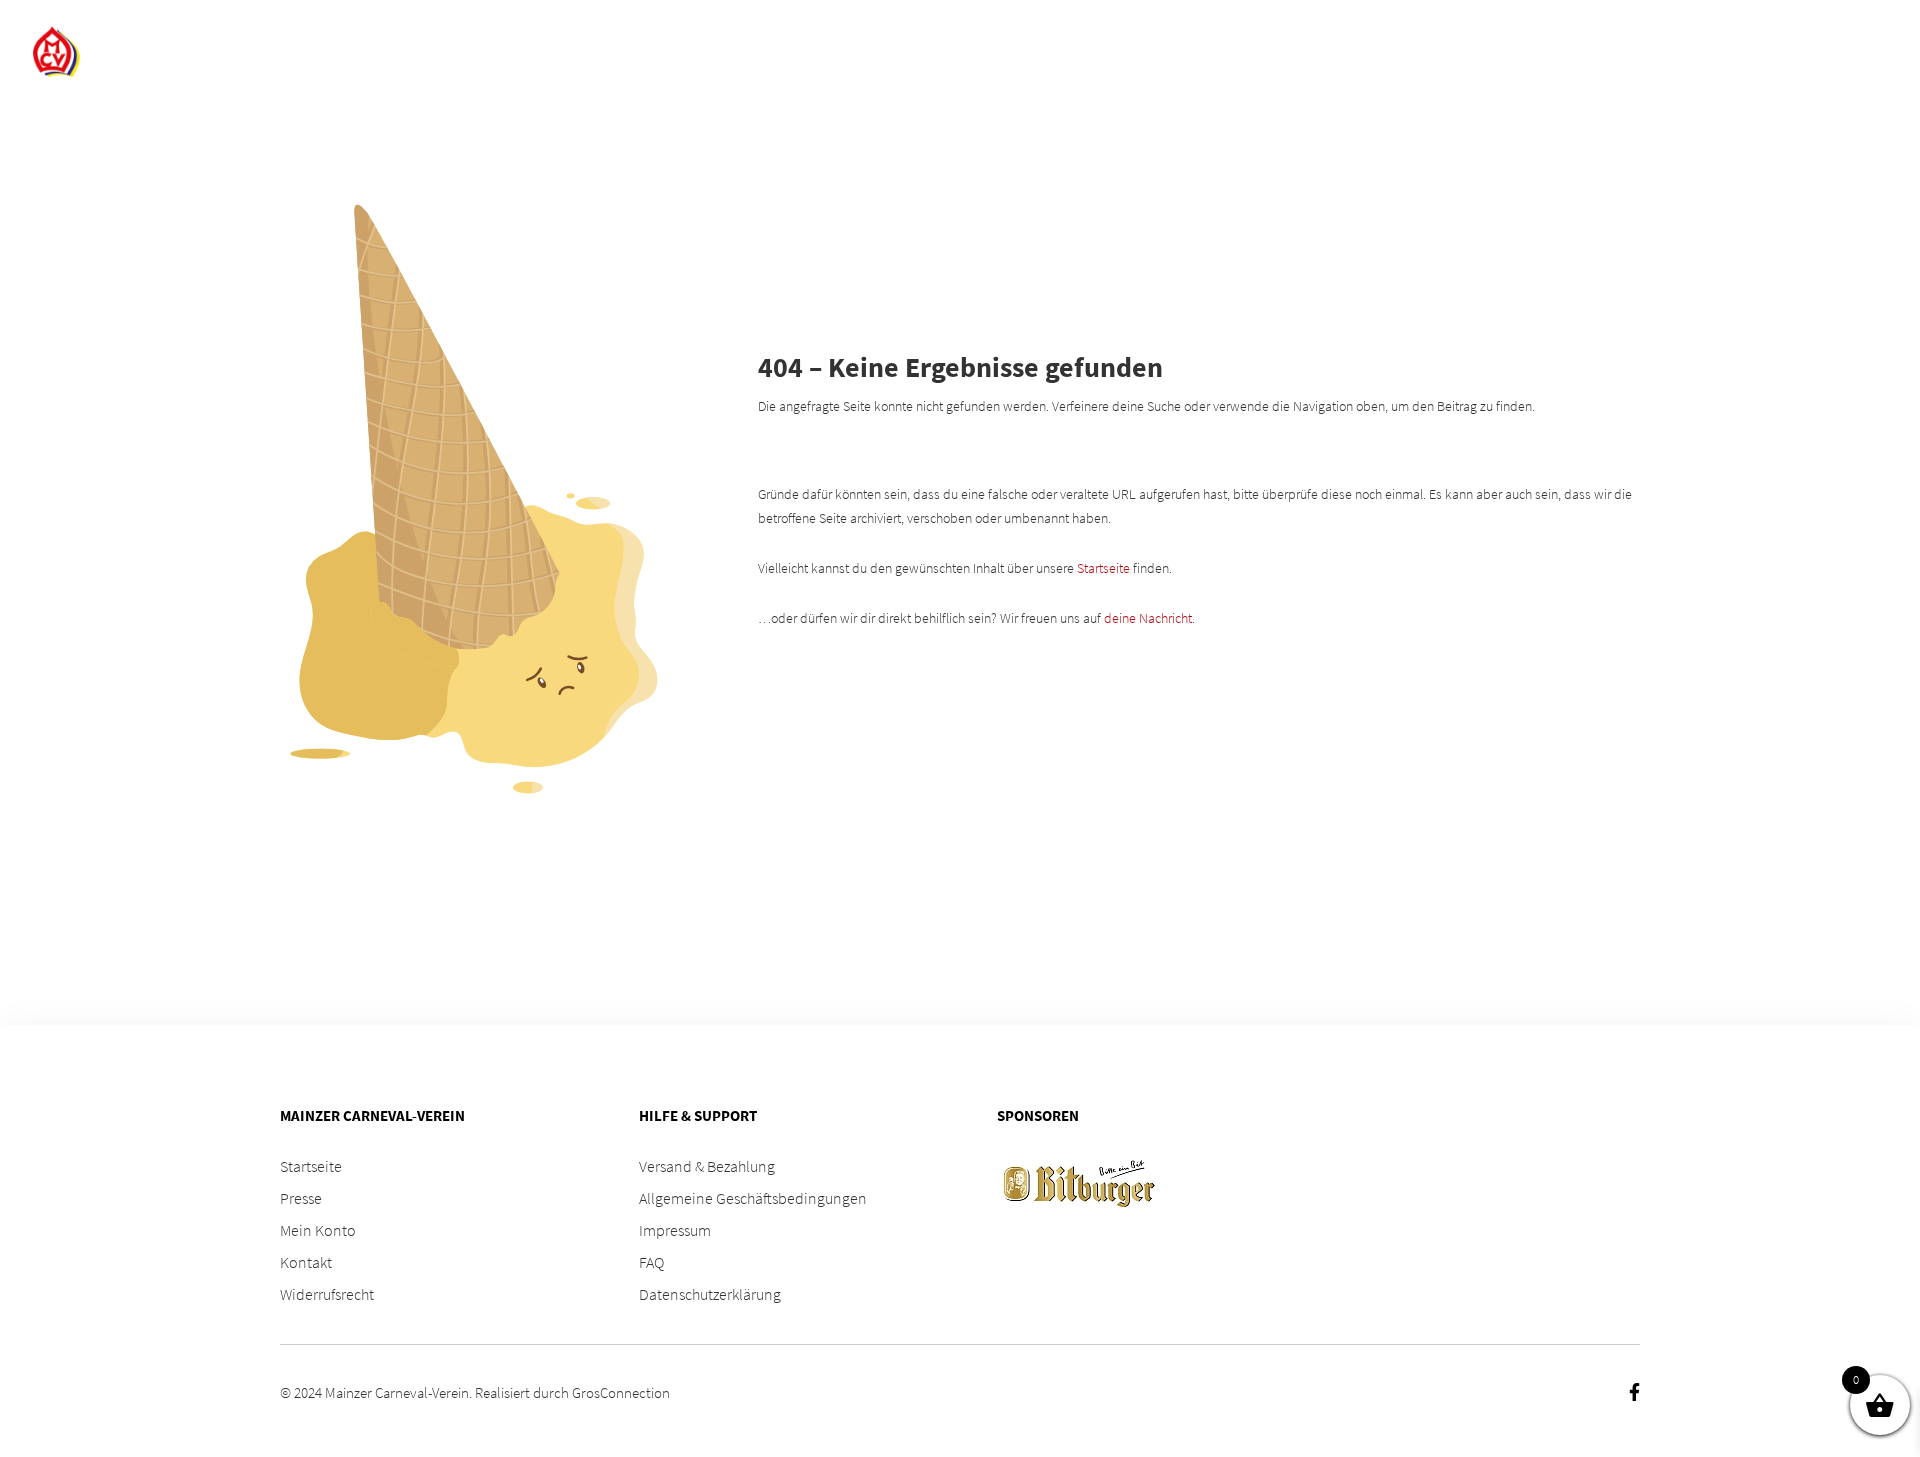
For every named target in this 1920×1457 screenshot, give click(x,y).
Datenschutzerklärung (710, 1294)
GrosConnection (621, 1392)
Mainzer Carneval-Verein (397, 1392)
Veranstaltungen (1240, 52)
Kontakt (306, 1262)
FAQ (1373, 52)
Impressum (675, 1230)
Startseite (1103, 568)
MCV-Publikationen (1492, 52)
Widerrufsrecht (327, 1294)
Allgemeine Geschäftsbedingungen (753, 1198)
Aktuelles (1796, 52)
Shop (961, 52)
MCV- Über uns (1068, 52)
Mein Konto (318, 1230)
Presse (301, 1198)
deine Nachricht (1148, 618)
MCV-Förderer (1670, 52)
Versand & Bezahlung (707, 1166)
